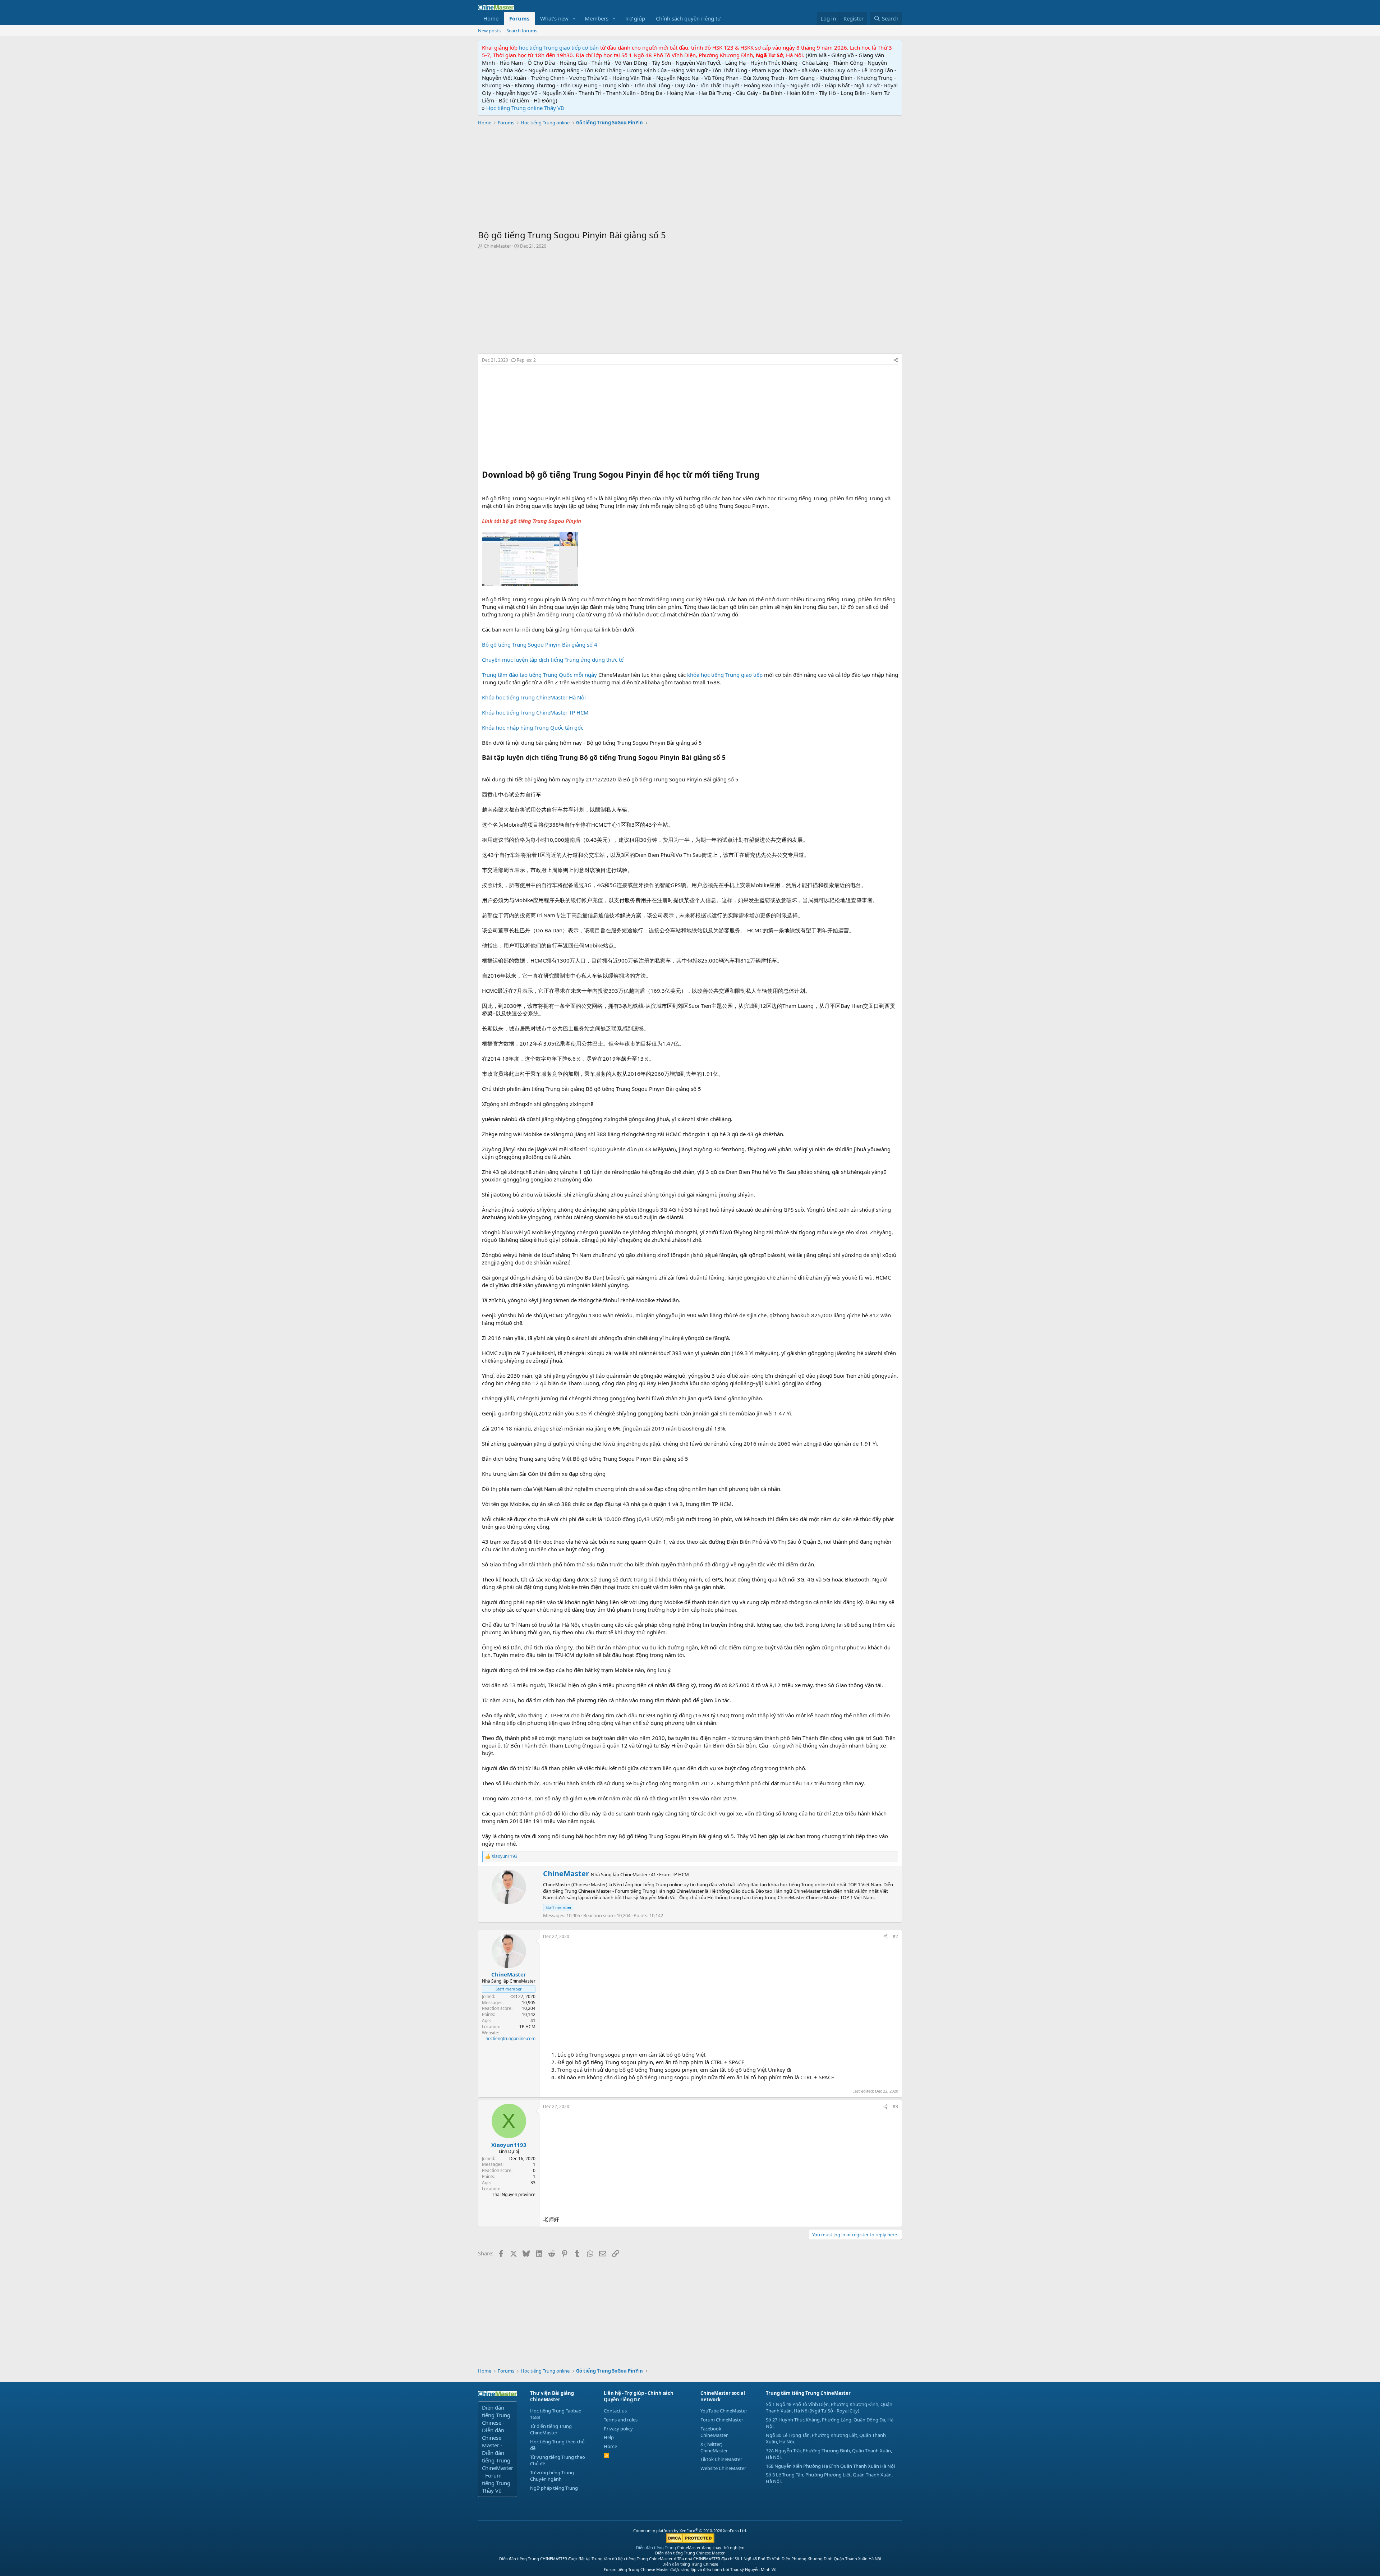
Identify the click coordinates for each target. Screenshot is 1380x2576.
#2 (895, 1936)
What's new (554, 18)
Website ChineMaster (723, 2468)
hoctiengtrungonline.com (510, 2038)
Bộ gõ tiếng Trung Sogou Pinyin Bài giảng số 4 (540, 644)
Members (597, 18)
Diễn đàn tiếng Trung (656, 2547)
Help (609, 2437)
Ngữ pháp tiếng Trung (554, 2488)
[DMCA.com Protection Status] (690, 2542)
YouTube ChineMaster (724, 2411)
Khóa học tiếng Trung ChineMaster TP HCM (535, 712)
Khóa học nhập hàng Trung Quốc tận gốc (533, 727)
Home (491, 18)
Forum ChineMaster (722, 2420)
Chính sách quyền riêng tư (688, 18)
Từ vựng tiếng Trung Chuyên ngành (552, 2476)
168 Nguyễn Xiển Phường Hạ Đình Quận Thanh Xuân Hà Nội (830, 2466)
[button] (574, 19)
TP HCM (680, 1874)
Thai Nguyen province (514, 2194)
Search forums (522, 31)
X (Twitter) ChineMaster (714, 2447)
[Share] (896, 360)
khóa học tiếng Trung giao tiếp (725, 675)
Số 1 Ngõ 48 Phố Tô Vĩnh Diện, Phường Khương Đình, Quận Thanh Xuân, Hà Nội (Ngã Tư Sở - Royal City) (829, 2407)
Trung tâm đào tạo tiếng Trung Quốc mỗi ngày (539, 675)
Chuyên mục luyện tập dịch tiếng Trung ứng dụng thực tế (553, 660)
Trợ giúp (635, 18)
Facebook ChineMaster (714, 2432)
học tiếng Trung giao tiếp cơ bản (559, 47)
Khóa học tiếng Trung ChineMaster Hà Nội (534, 697)
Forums (519, 18)
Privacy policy (618, 2429)
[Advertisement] (690, 179)
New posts (489, 31)
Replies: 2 (526, 360)
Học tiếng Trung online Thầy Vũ (525, 108)
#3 (895, 2106)
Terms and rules (621, 2420)
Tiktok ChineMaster (721, 2459)
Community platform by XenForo (690, 2531)
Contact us (615, 2411)
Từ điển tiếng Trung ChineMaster (551, 2429)
